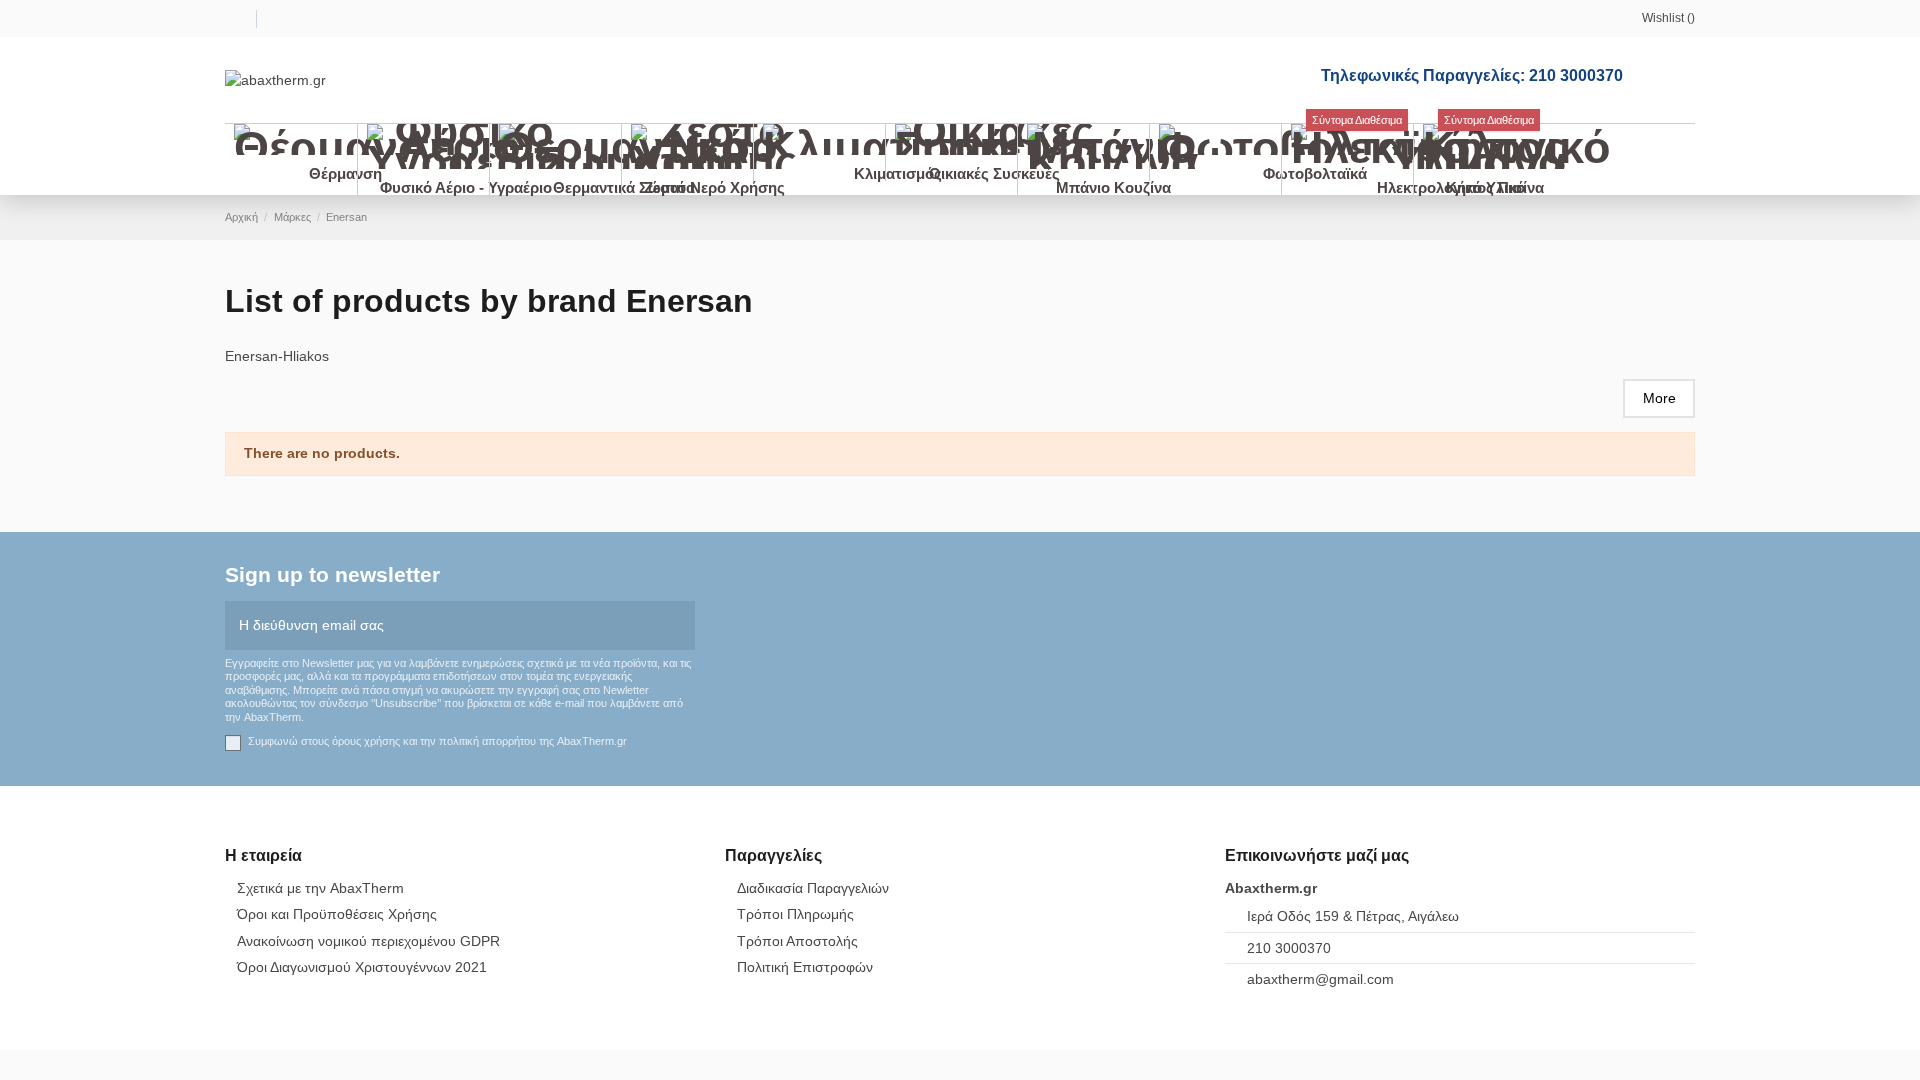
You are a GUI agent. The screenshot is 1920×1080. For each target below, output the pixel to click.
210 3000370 (1289, 948)
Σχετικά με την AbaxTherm (320, 888)
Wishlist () (1668, 18)
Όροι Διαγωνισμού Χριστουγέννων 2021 (362, 967)
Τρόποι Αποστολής (797, 941)
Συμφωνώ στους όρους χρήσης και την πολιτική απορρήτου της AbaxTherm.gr (437, 741)
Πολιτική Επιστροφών (805, 967)
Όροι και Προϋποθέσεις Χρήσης (337, 914)
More (1659, 398)
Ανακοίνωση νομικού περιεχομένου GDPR (368, 941)
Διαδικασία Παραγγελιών (813, 888)
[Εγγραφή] (681, 625)
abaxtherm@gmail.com (1320, 979)
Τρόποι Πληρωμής (795, 914)
